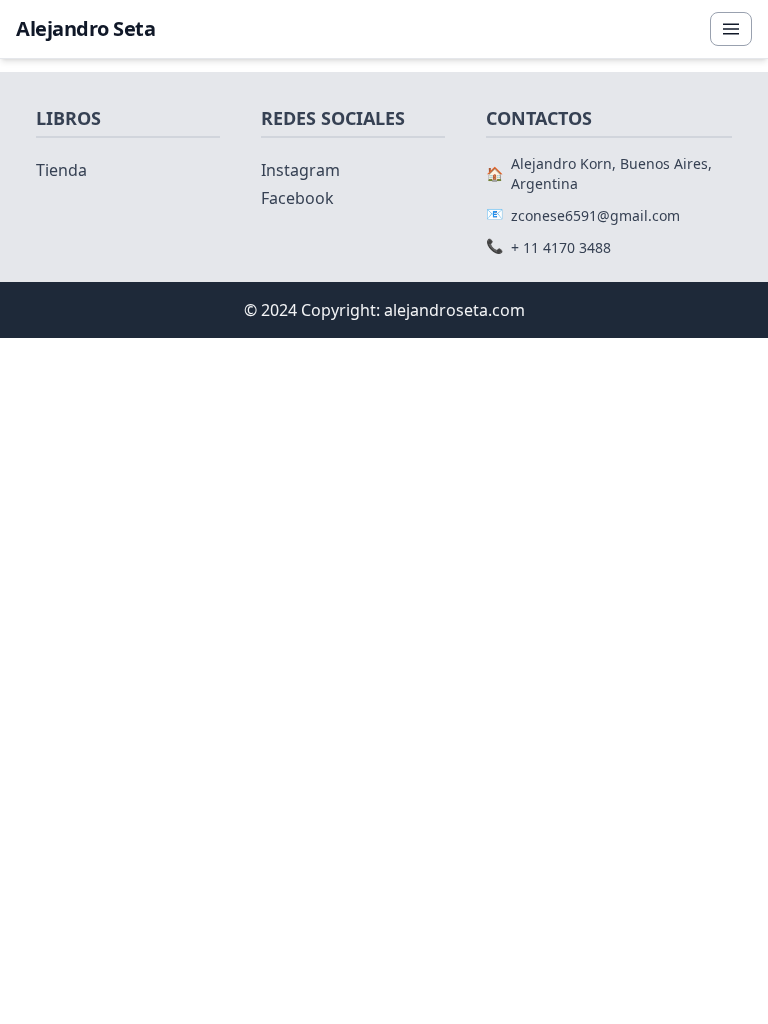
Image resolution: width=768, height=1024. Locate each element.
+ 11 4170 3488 (561, 247)
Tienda (61, 170)
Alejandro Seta (85, 28)
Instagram (300, 170)
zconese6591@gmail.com (595, 215)
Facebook (297, 198)
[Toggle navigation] (731, 29)
